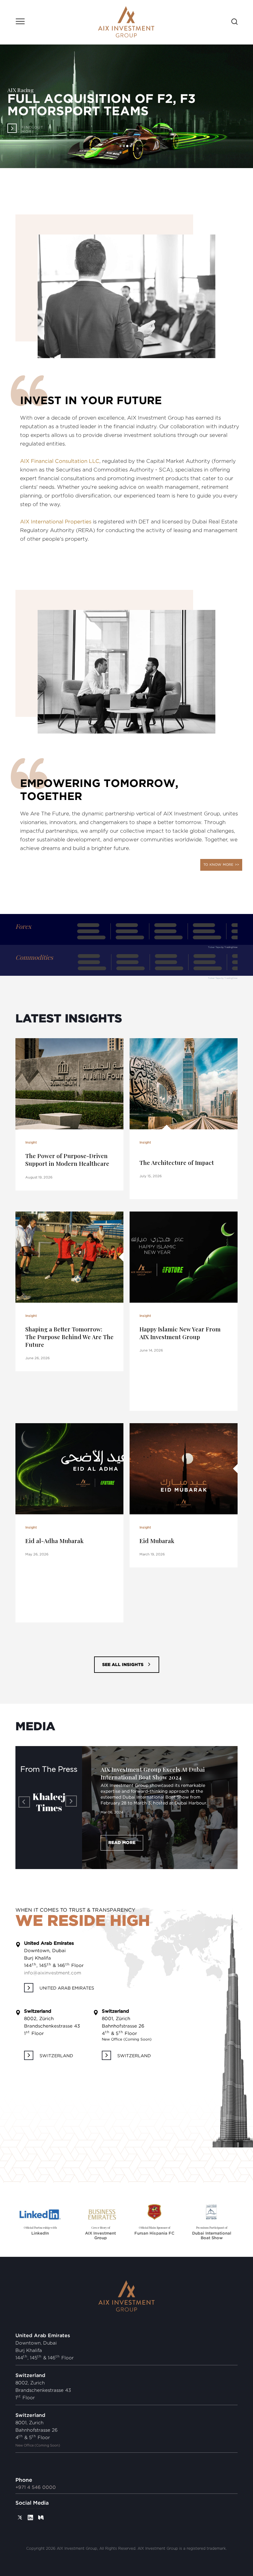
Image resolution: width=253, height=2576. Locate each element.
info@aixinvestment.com (53, 1961)
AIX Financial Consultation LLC (60, 461)
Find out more (33, 130)
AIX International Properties (56, 522)
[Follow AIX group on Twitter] (20, 2506)
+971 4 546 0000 (36, 2476)
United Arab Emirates (67, 1977)
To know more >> (221, 865)
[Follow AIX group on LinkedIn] (30, 2506)
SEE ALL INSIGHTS (123, 1665)
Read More (122, 1831)
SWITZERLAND (56, 2044)
